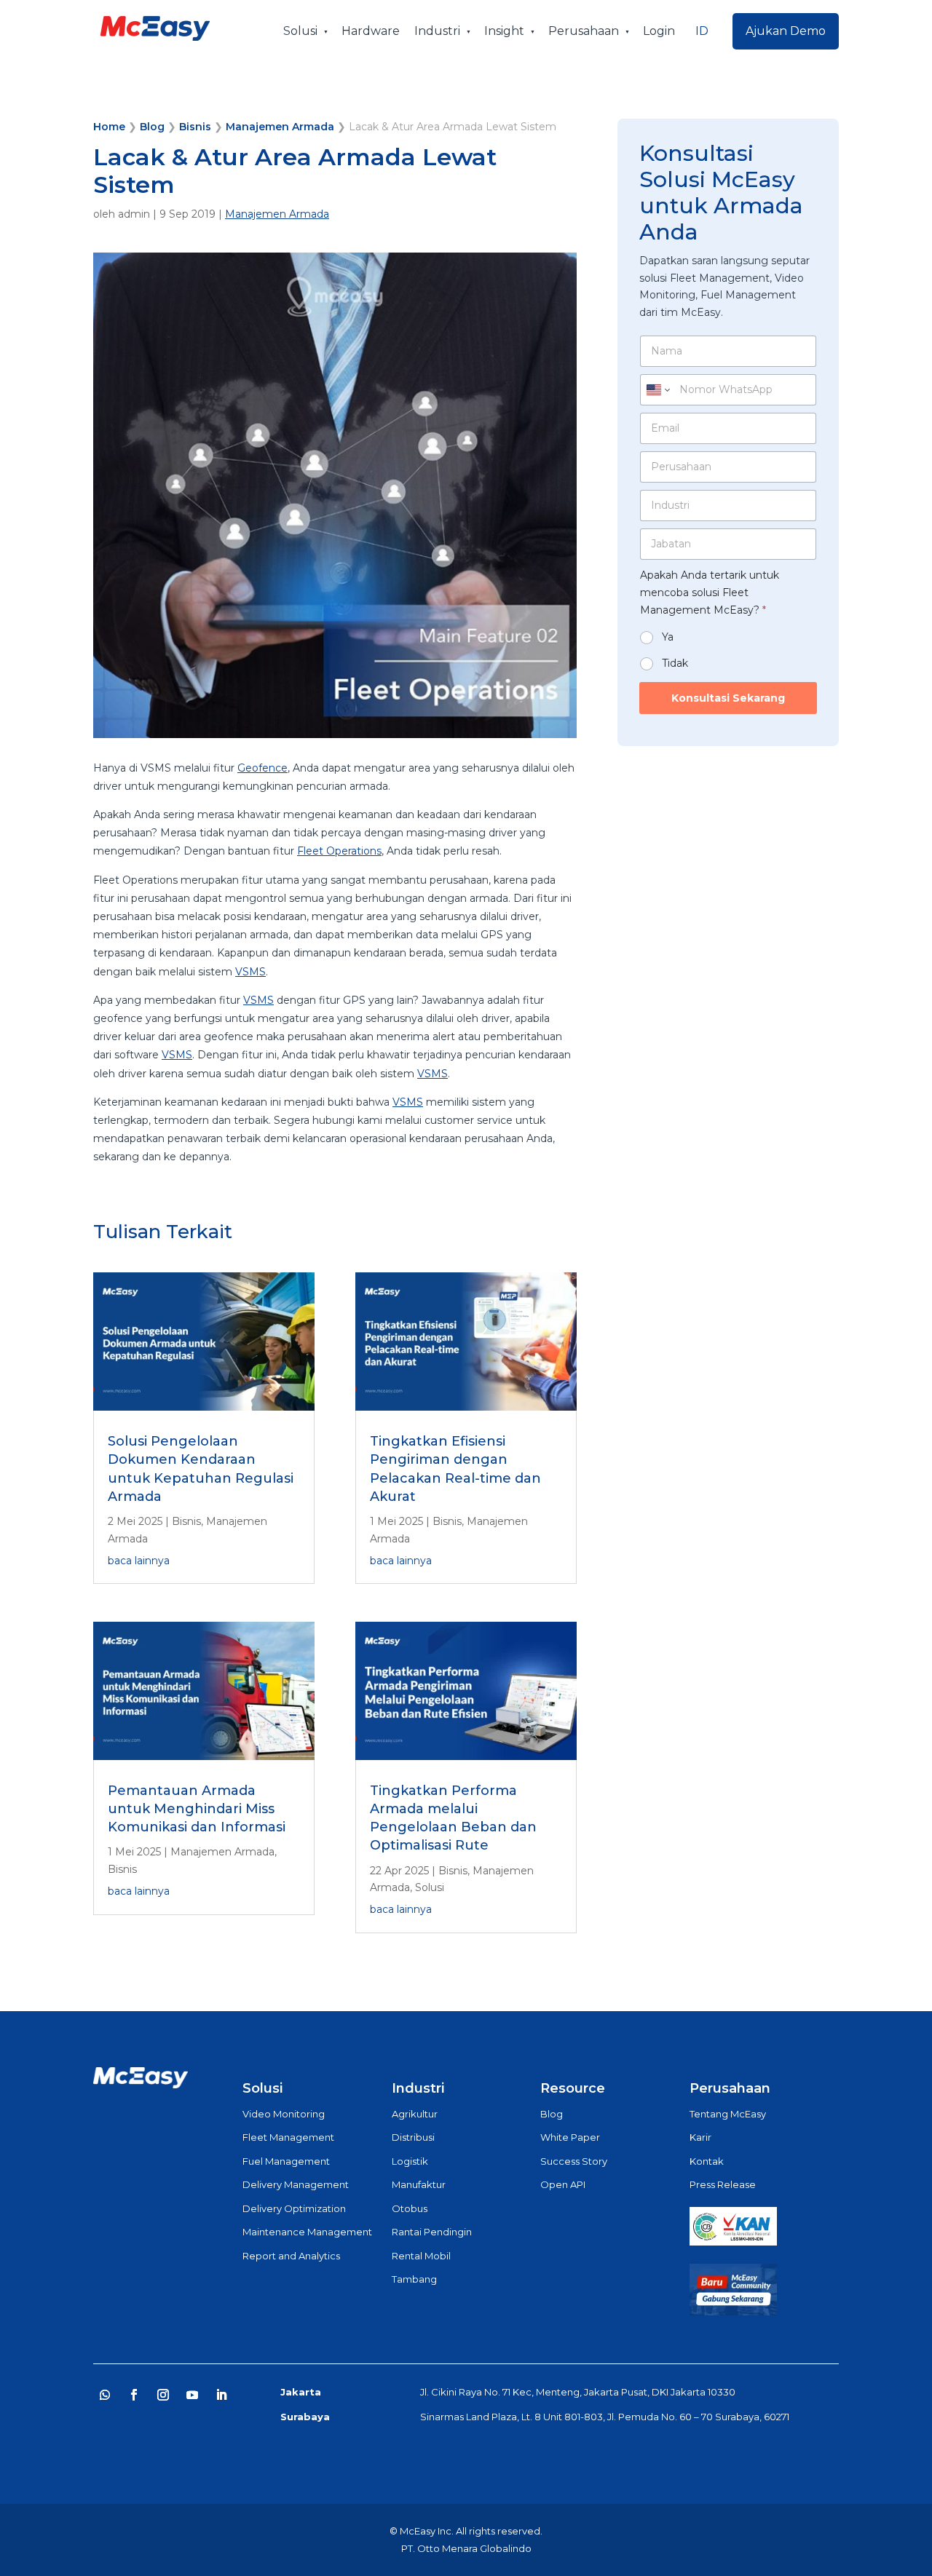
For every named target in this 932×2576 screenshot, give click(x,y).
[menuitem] (702, 31)
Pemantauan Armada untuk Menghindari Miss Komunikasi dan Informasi (197, 1809)
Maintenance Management (307, 2232)
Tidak (675, 663)
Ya (668, 637)
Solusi (430, 1887)
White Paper (570, 2137)
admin (134, 214)
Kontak (707, 2161)
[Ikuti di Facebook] (134, 2395)
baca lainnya (139, 1561)
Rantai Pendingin (432, 2232)
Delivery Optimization (294, 2208)
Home (109, 127)
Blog (152, 127)
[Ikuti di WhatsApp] (105, 2395)
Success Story (574, 2161)
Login (659, 31)
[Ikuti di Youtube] (192, 2395)
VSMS (250, 972)
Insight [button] (504, 31)
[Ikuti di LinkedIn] (221, 2395)
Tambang (414, 2279)
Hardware (371, 31)
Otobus (410, 2208)
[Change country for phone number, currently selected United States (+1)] (657, 390)
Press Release (723, 2184)
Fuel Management (286, 2161)
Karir (700, 2137)
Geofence (262, 768)
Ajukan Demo (786, 31)
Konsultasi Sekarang (728, 698)
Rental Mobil (421, 2256)
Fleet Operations (339, 851)
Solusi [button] (300, 31)
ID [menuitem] (702, 31)
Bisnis (195, 127)
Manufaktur (419, 2184)
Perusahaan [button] (584, 31)
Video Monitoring (284, 2114)
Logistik (410, 2161)
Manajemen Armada (280, 127)
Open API (563, 2184)
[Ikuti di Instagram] (163, 2395)
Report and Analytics (291, 2256)
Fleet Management (288, 2137)
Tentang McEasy (728, 2114)
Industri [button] (437, 31)
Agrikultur (415, 2114)
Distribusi (413, 2137)
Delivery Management (296, 2184)
